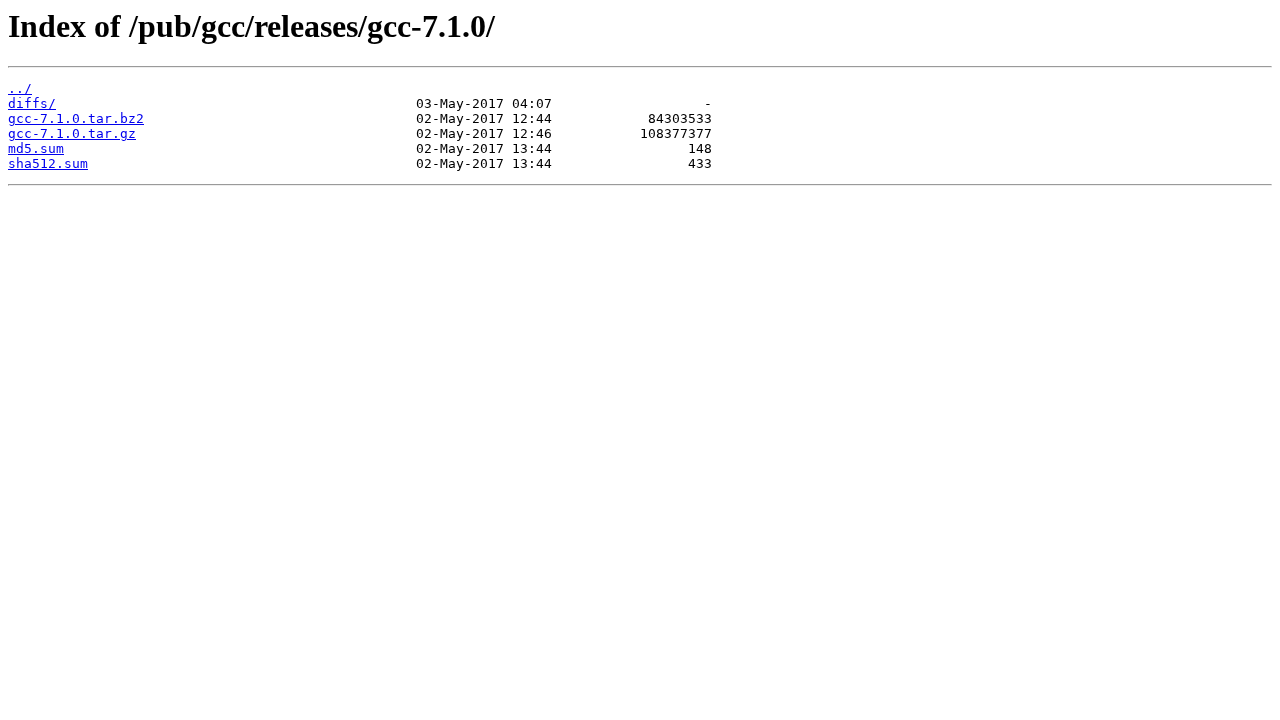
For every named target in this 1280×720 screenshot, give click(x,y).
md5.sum (36, 148)
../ (20, 88)
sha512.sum (48, 163)
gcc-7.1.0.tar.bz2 (76, 118)
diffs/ (32, 103)
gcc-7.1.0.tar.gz (72, 133)
